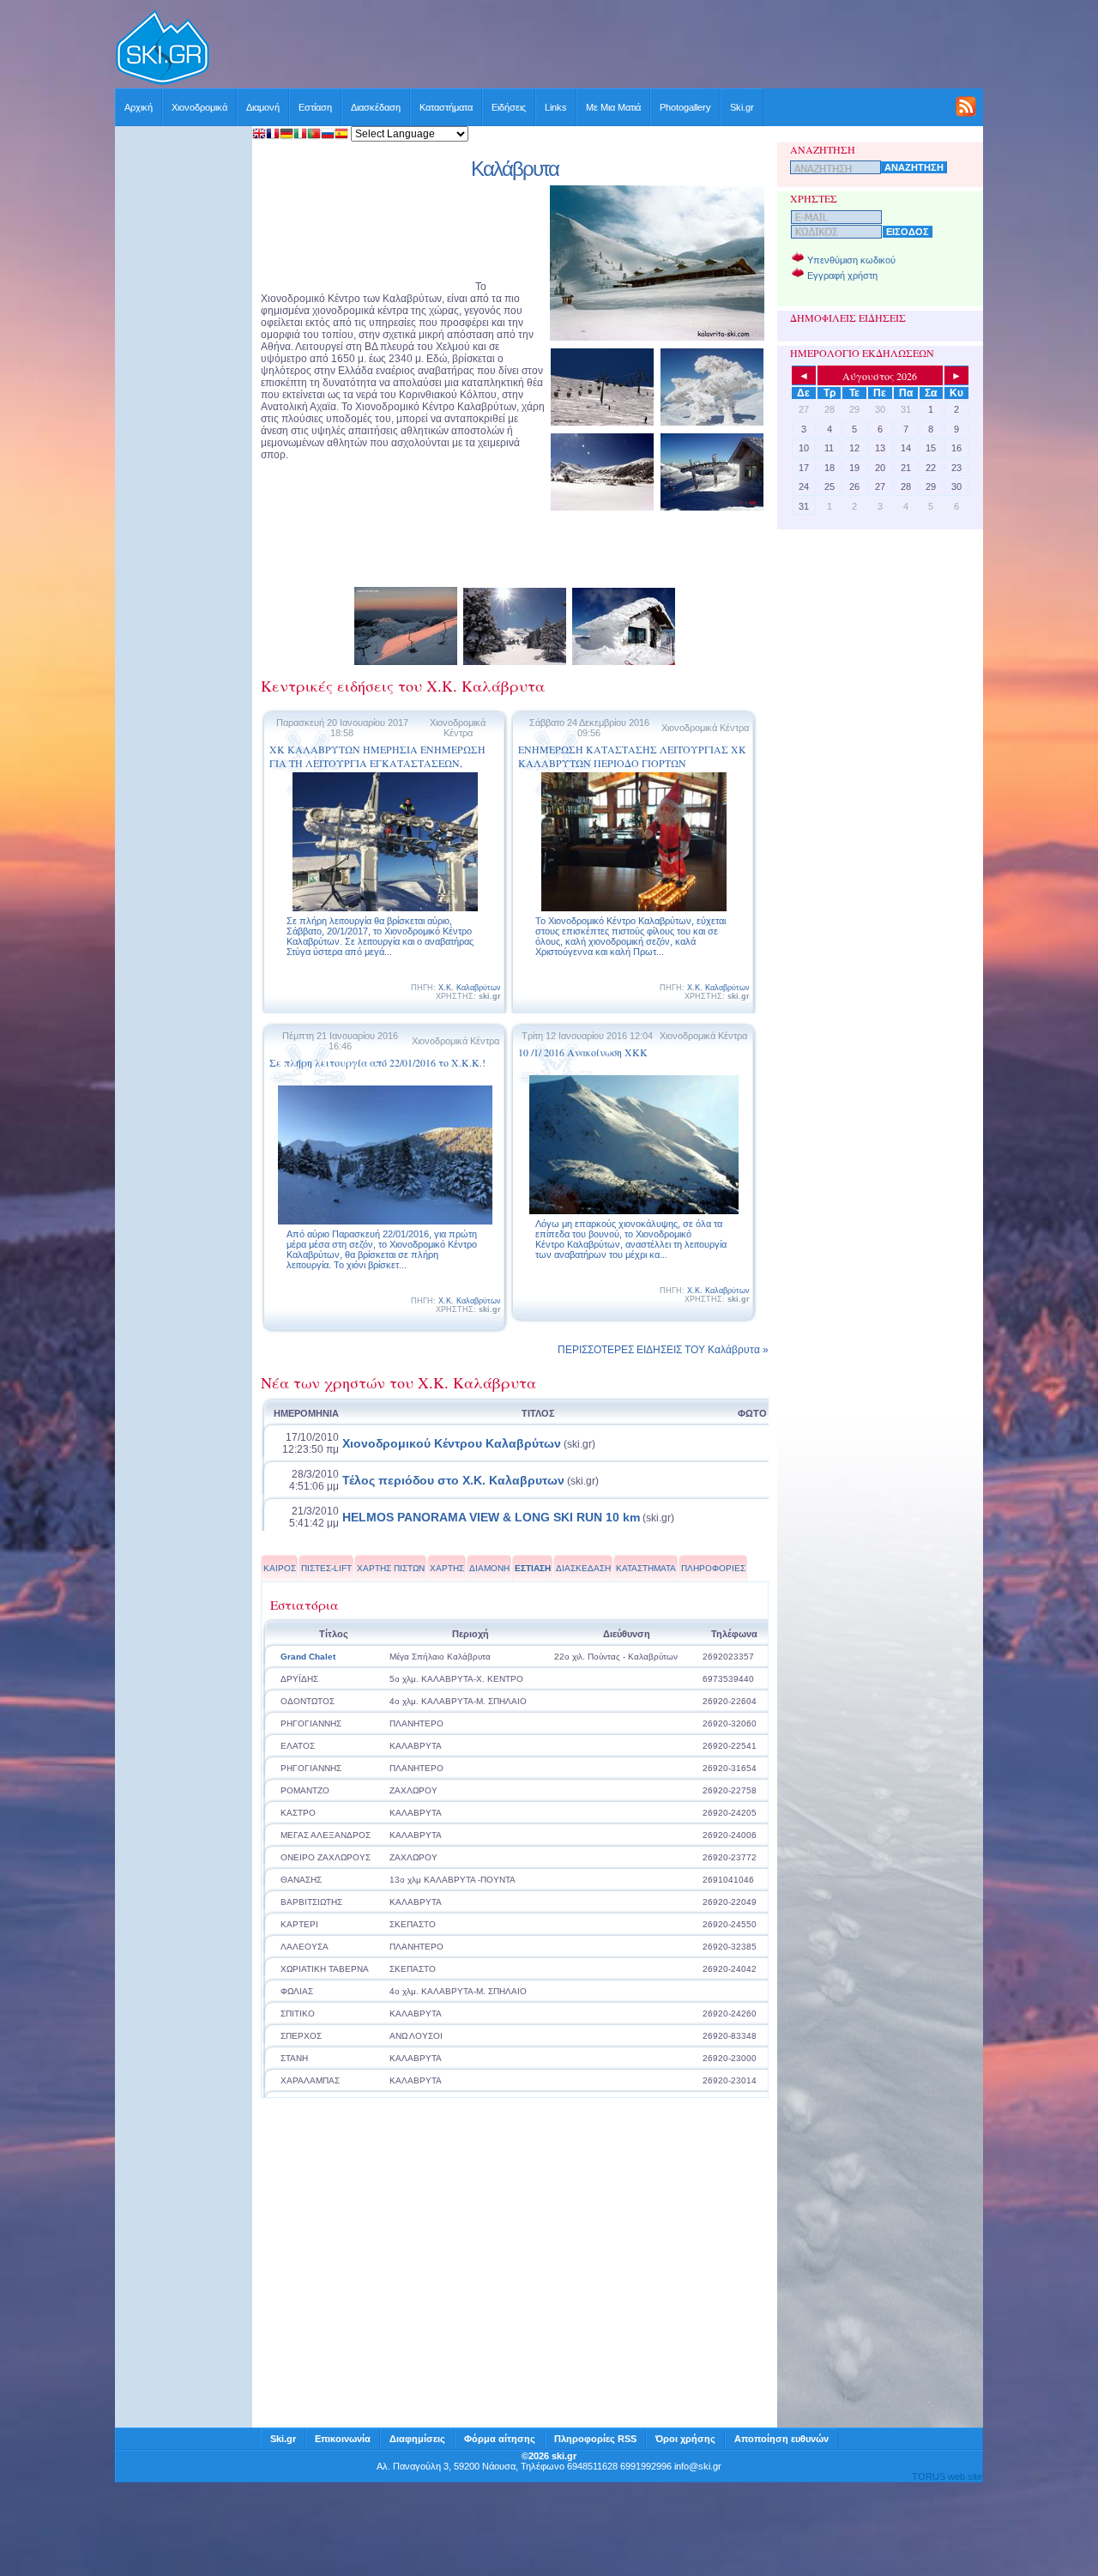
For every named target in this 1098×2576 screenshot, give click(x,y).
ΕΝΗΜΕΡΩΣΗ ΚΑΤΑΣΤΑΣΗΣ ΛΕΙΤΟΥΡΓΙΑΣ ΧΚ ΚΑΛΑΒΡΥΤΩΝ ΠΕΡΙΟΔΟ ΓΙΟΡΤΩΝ (632, 756)
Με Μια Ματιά (613, 107)
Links (556, 107)
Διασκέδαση (376, 107)
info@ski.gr (698, 2466)
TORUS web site (947, 2476)
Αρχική (139, 107)
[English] (259, 135)
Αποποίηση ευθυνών (781, 2439)
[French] (273, 135)
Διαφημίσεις (417, 2439)
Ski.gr (742, 107)
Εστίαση (315, 107)
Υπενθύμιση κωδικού (851, 260)
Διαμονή (263, 107)
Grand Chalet (308, 1657)
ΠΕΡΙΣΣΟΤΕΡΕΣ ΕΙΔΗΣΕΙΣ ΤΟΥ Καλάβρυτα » (663, 1350)
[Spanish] (341, 135)
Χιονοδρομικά (199, 107)
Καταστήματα (446, 107)
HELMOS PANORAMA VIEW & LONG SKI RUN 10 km (491, 1517)
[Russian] (328, 135)
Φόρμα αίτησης (500, 2439)
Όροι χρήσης (685, 2439)
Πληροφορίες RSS (595, 2439)
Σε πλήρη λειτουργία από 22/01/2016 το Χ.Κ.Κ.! (377, 1062)
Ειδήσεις (509, 107)
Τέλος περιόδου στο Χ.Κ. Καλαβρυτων (453, 1480)
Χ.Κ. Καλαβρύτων (470, 988)
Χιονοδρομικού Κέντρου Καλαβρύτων (452, 1443)
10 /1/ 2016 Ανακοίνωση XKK (583, 1052)
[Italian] (300, 135)
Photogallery (685, 107)
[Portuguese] (314, 135)
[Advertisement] (597, 49)
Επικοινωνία (343, 2439)
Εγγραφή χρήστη (842, 275)
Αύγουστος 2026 (880, 376)
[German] (287, 135)
